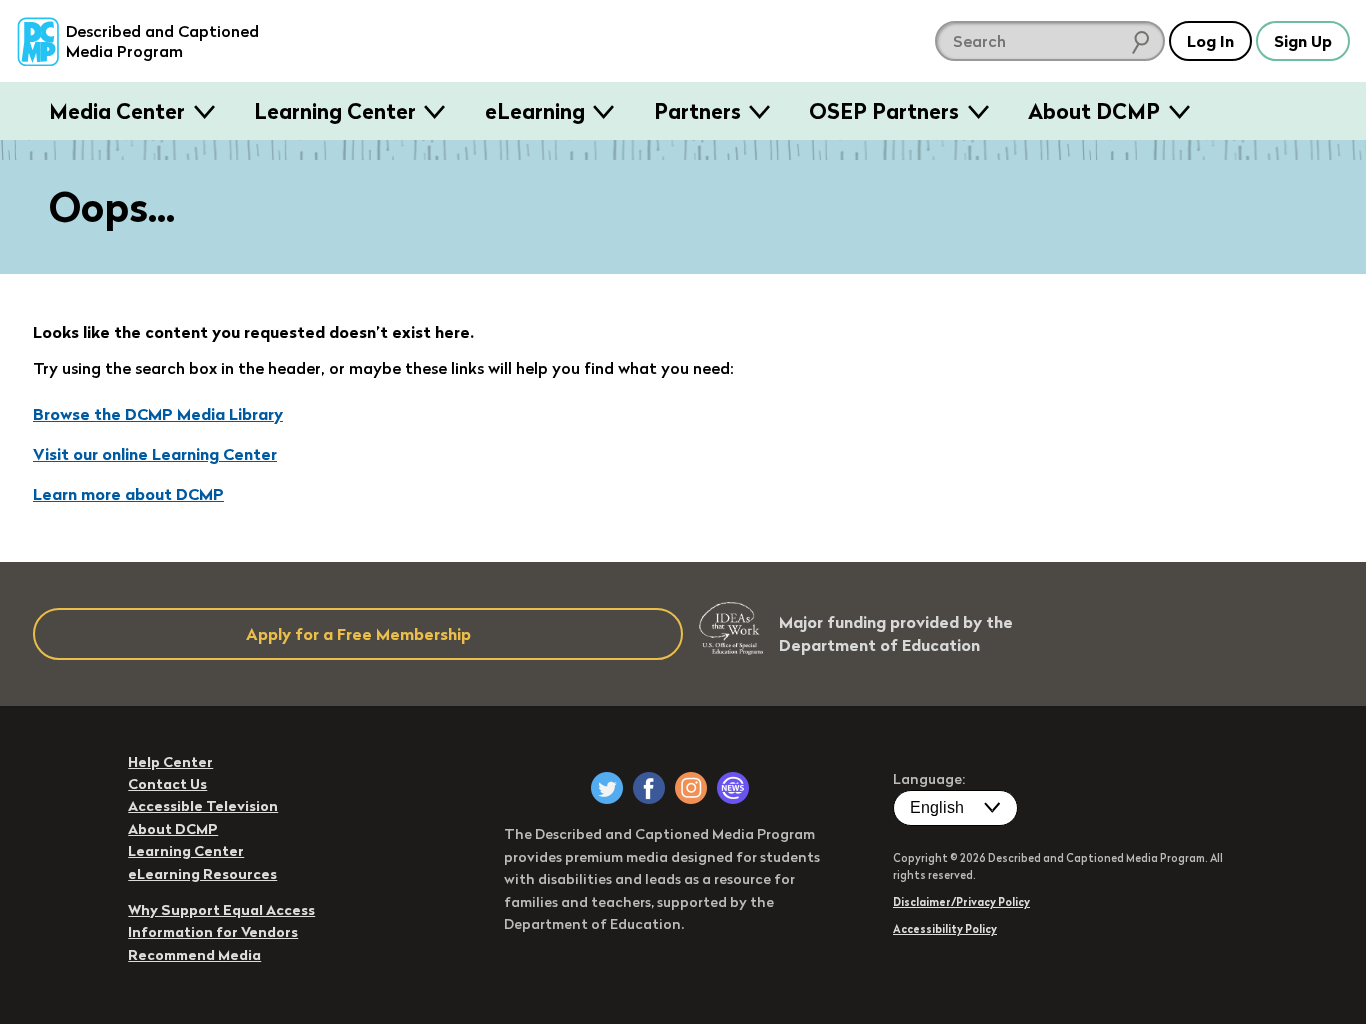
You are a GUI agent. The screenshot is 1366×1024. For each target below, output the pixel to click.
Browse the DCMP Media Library (158, 414)
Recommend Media (194, 955)
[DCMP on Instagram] (691, 788)
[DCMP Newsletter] (733, 788)
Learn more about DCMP (128, 494)
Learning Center (335, 111)
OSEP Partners (884, 111)
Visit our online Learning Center (155, 454)
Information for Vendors (213, 932)
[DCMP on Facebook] (649, 788)
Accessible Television (203, 806)
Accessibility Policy (945, 929)
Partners (697, 111)
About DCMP (1094, 111)
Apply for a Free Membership (358, 634)
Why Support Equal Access (221, 910)
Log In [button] (1210, 41)
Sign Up (1303, 41)
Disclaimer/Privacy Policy (961, 902)
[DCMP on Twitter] (607, 788)
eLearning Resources (202, 874)
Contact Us (167, 784)
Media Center (117, 111)
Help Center (170, 762)
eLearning (535, 111)
